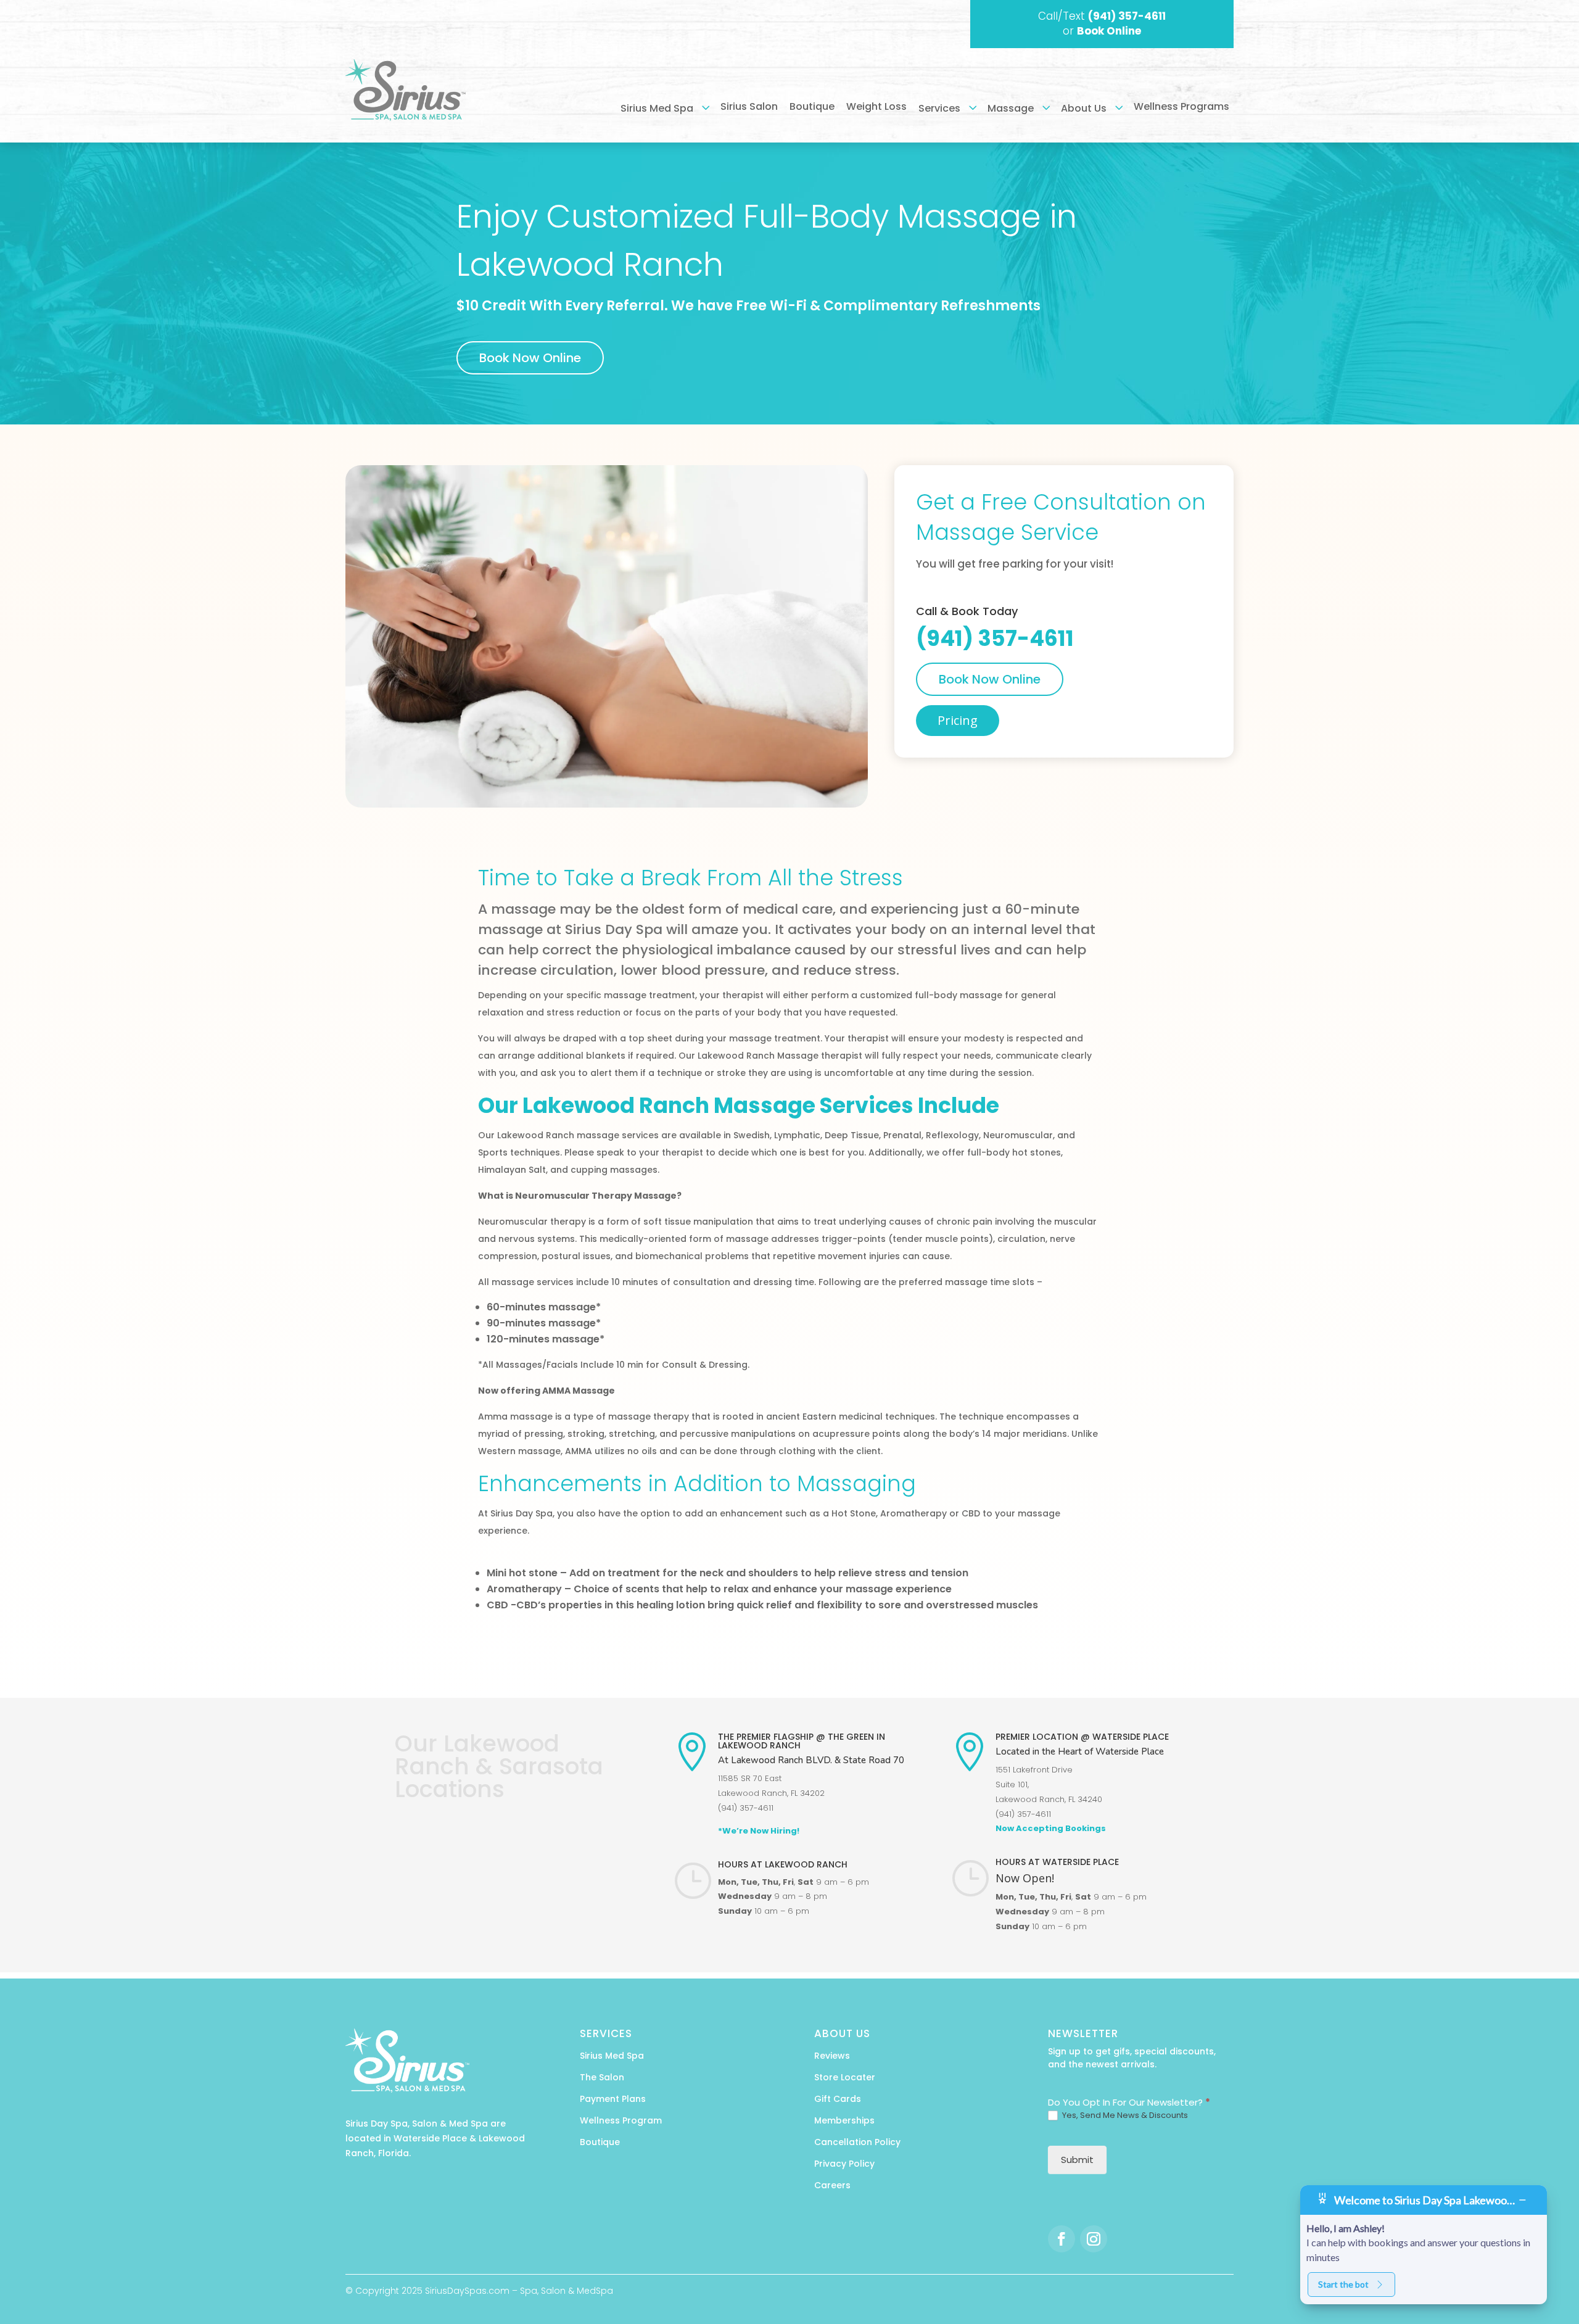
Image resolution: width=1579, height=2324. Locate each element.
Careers (832, 2185)
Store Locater (845, 2077)
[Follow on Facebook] (1062, 2239)
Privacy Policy (844, 2164)
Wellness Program (621, 2120)
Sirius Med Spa (612, 2056)
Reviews (832, 2056)
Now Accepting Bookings (1051, 1828)
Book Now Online (530, 358)
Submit (1077, 2160)
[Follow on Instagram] (1094, 2239)
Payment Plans (613, 2099)
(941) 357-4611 (1127, 16)
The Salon (602, 2077)
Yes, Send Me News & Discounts (1124, 2116)
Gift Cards (838, 2099)
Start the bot (1343, 2284)
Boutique (600, 2142)
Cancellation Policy (857, 2142)
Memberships (844, 2120)
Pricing (958, 720)
